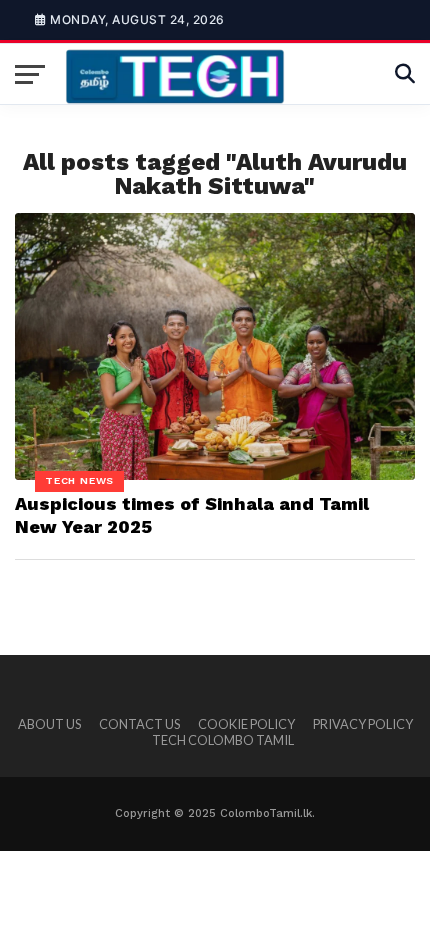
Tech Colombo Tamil (223, 740)
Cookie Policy (246, 724)
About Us (49, 724)
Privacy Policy (363, 724)
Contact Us (139, 724)
